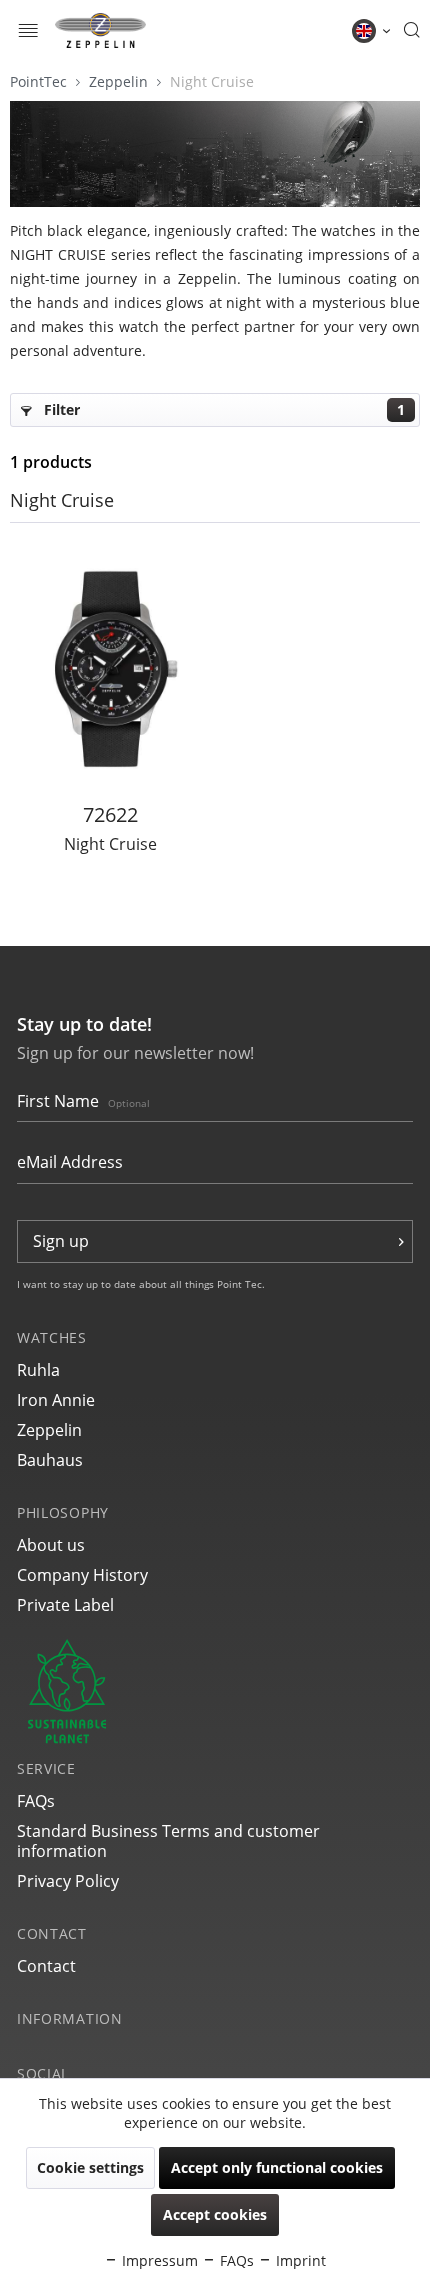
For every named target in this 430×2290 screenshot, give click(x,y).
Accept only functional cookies (277, 2167)
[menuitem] (28, 30)
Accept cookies (215, 2214)
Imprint (299, 2260)
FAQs (36, 1801)
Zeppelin (120, 81)
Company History (82, 1575)
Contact (46, 1966)
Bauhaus (50, 1460)
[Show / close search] (411, 31)
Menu (28, 32)
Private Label (65, 1605)
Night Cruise (212, 81)
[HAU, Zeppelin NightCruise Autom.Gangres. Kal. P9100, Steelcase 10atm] (110, 668)
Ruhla (38, 1370)
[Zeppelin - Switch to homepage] (100, 30)
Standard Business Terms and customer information (168, 1841)
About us (51, 1545)
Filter (222, 409)
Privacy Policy (68, 1881)
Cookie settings (90, 2167)
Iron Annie (56, 1400)
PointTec (40, 81)
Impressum (158, 2260)
